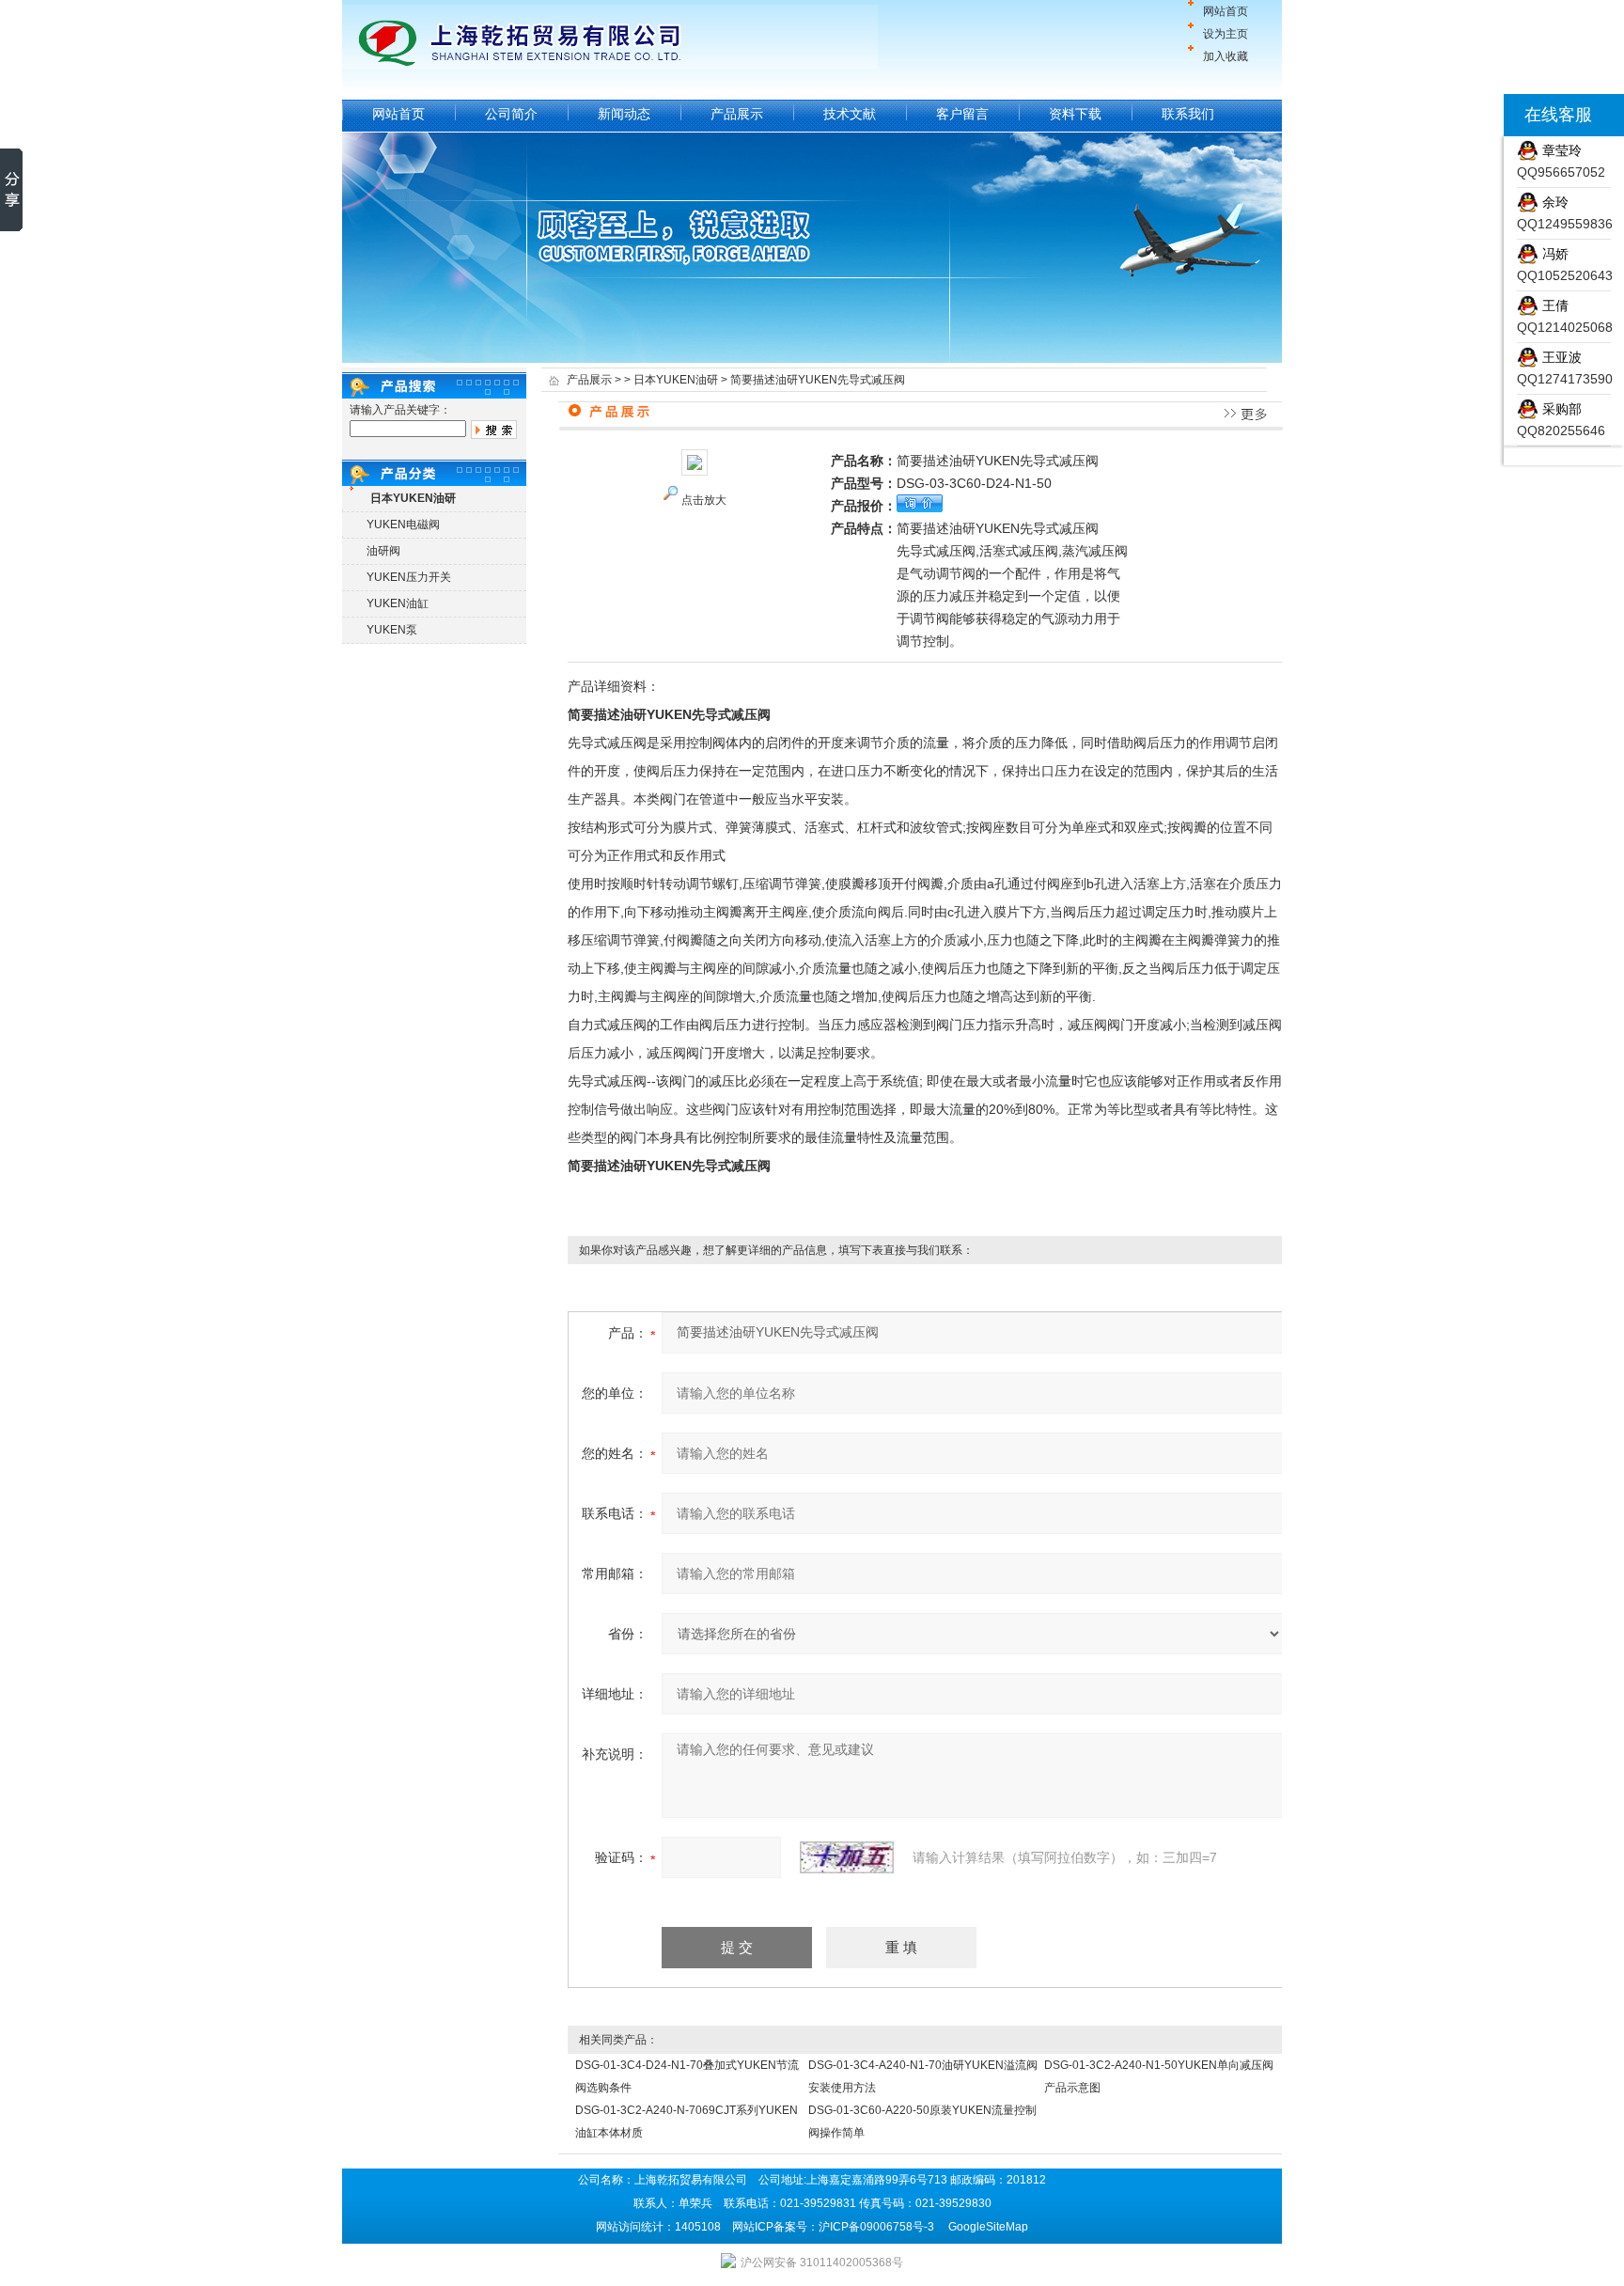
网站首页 (1226, 11)
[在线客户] (1480, 115)
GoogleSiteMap (988, 2227)
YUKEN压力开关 (409, 577)
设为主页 (1226, 34)
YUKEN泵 (392, 630)
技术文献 (850, 114)
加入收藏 (1226, 56)
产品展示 (737, 114)
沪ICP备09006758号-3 (876, 2227)
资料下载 (1075, 114)
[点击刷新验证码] (847, 1857)
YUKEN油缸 (398, 603)
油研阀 (383, 551)
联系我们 (1188, 114)
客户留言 (962, 114)
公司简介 (511, 114)
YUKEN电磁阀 (403, 525)
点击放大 (704, 500)
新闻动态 (624, 114)
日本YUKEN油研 (676, 380)
